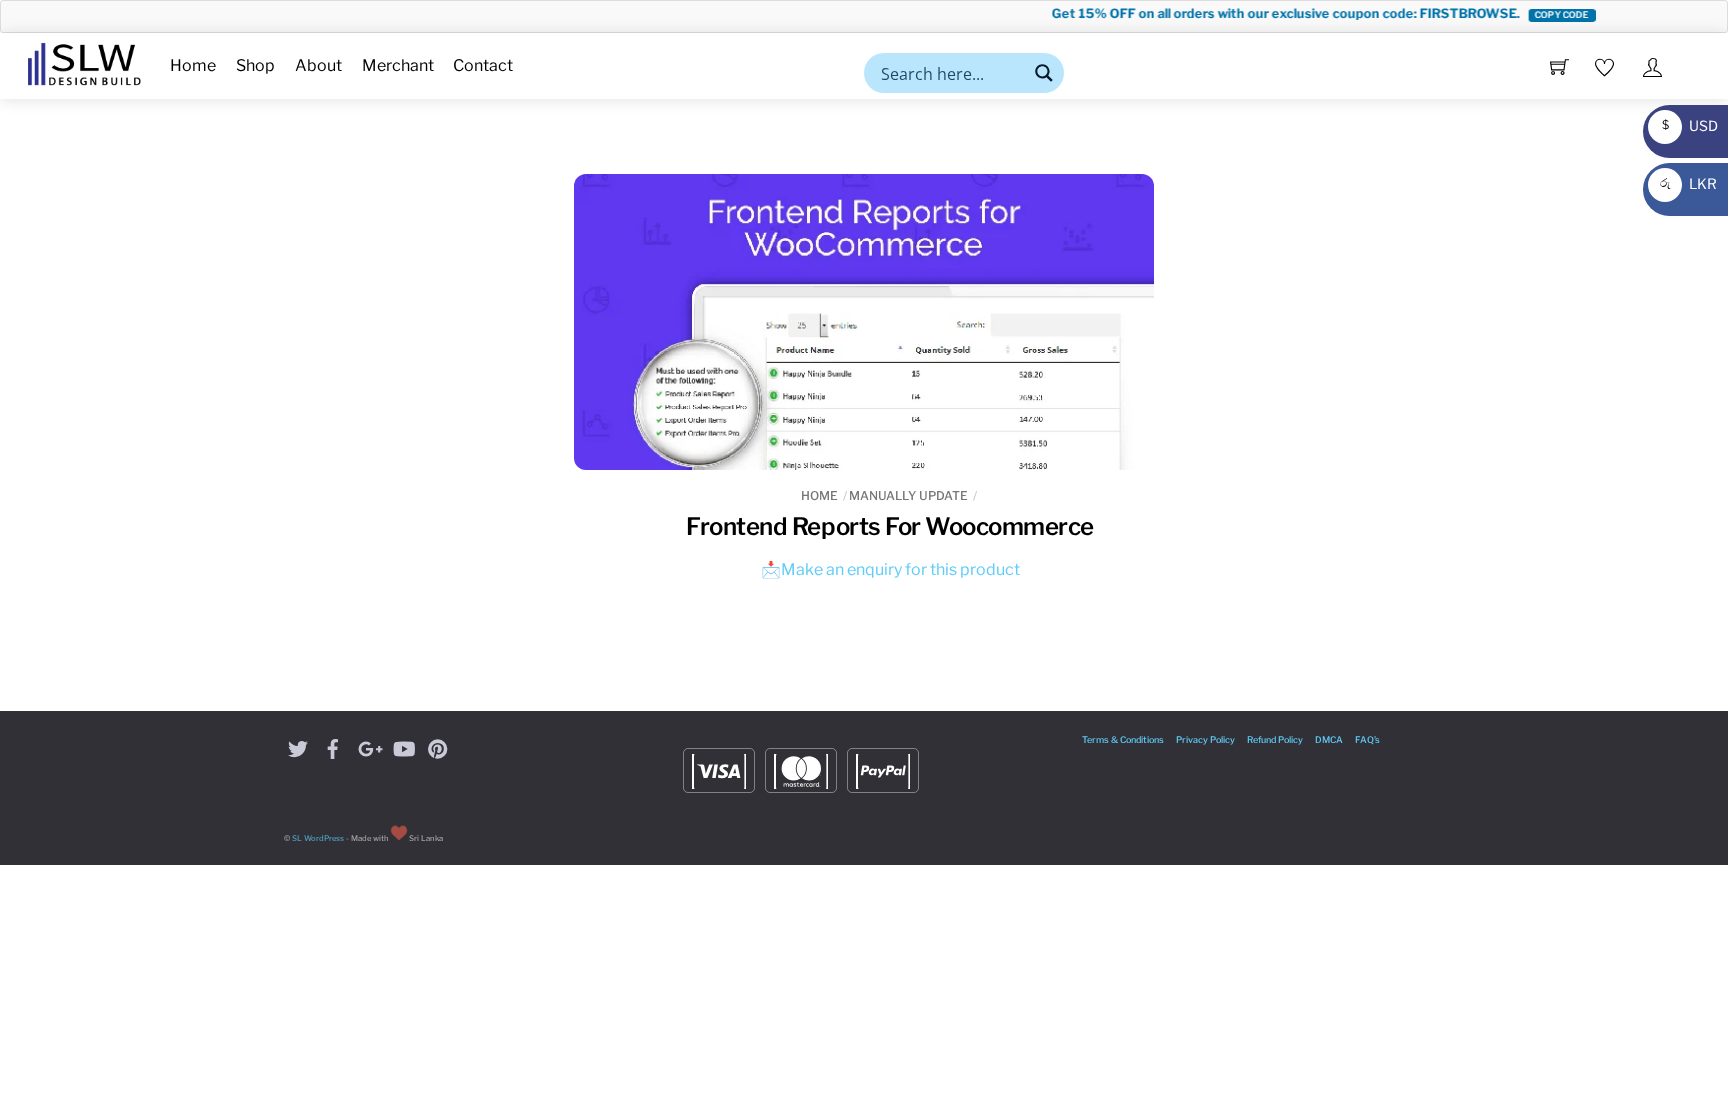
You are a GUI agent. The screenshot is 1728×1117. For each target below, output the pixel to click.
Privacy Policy (1205, 739)
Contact (483, 65)
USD (1685, 125)
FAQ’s (1367, 739)
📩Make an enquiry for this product (890, 569)
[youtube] (403, 746)
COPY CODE (1545, 14)
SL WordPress (318, 838)
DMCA (1329, 739)
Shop (255, 65)
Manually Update (908, 495)
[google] (368, 746)
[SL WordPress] (84, 61)
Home (193, 65)
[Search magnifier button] (1044, 73)
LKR (1685, 183)
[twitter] (298, 746)
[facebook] (333, 746)
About (318, 65)
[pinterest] (438, 746)
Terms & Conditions (1123, 739)
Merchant (398, 65)
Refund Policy (1275, 739)
